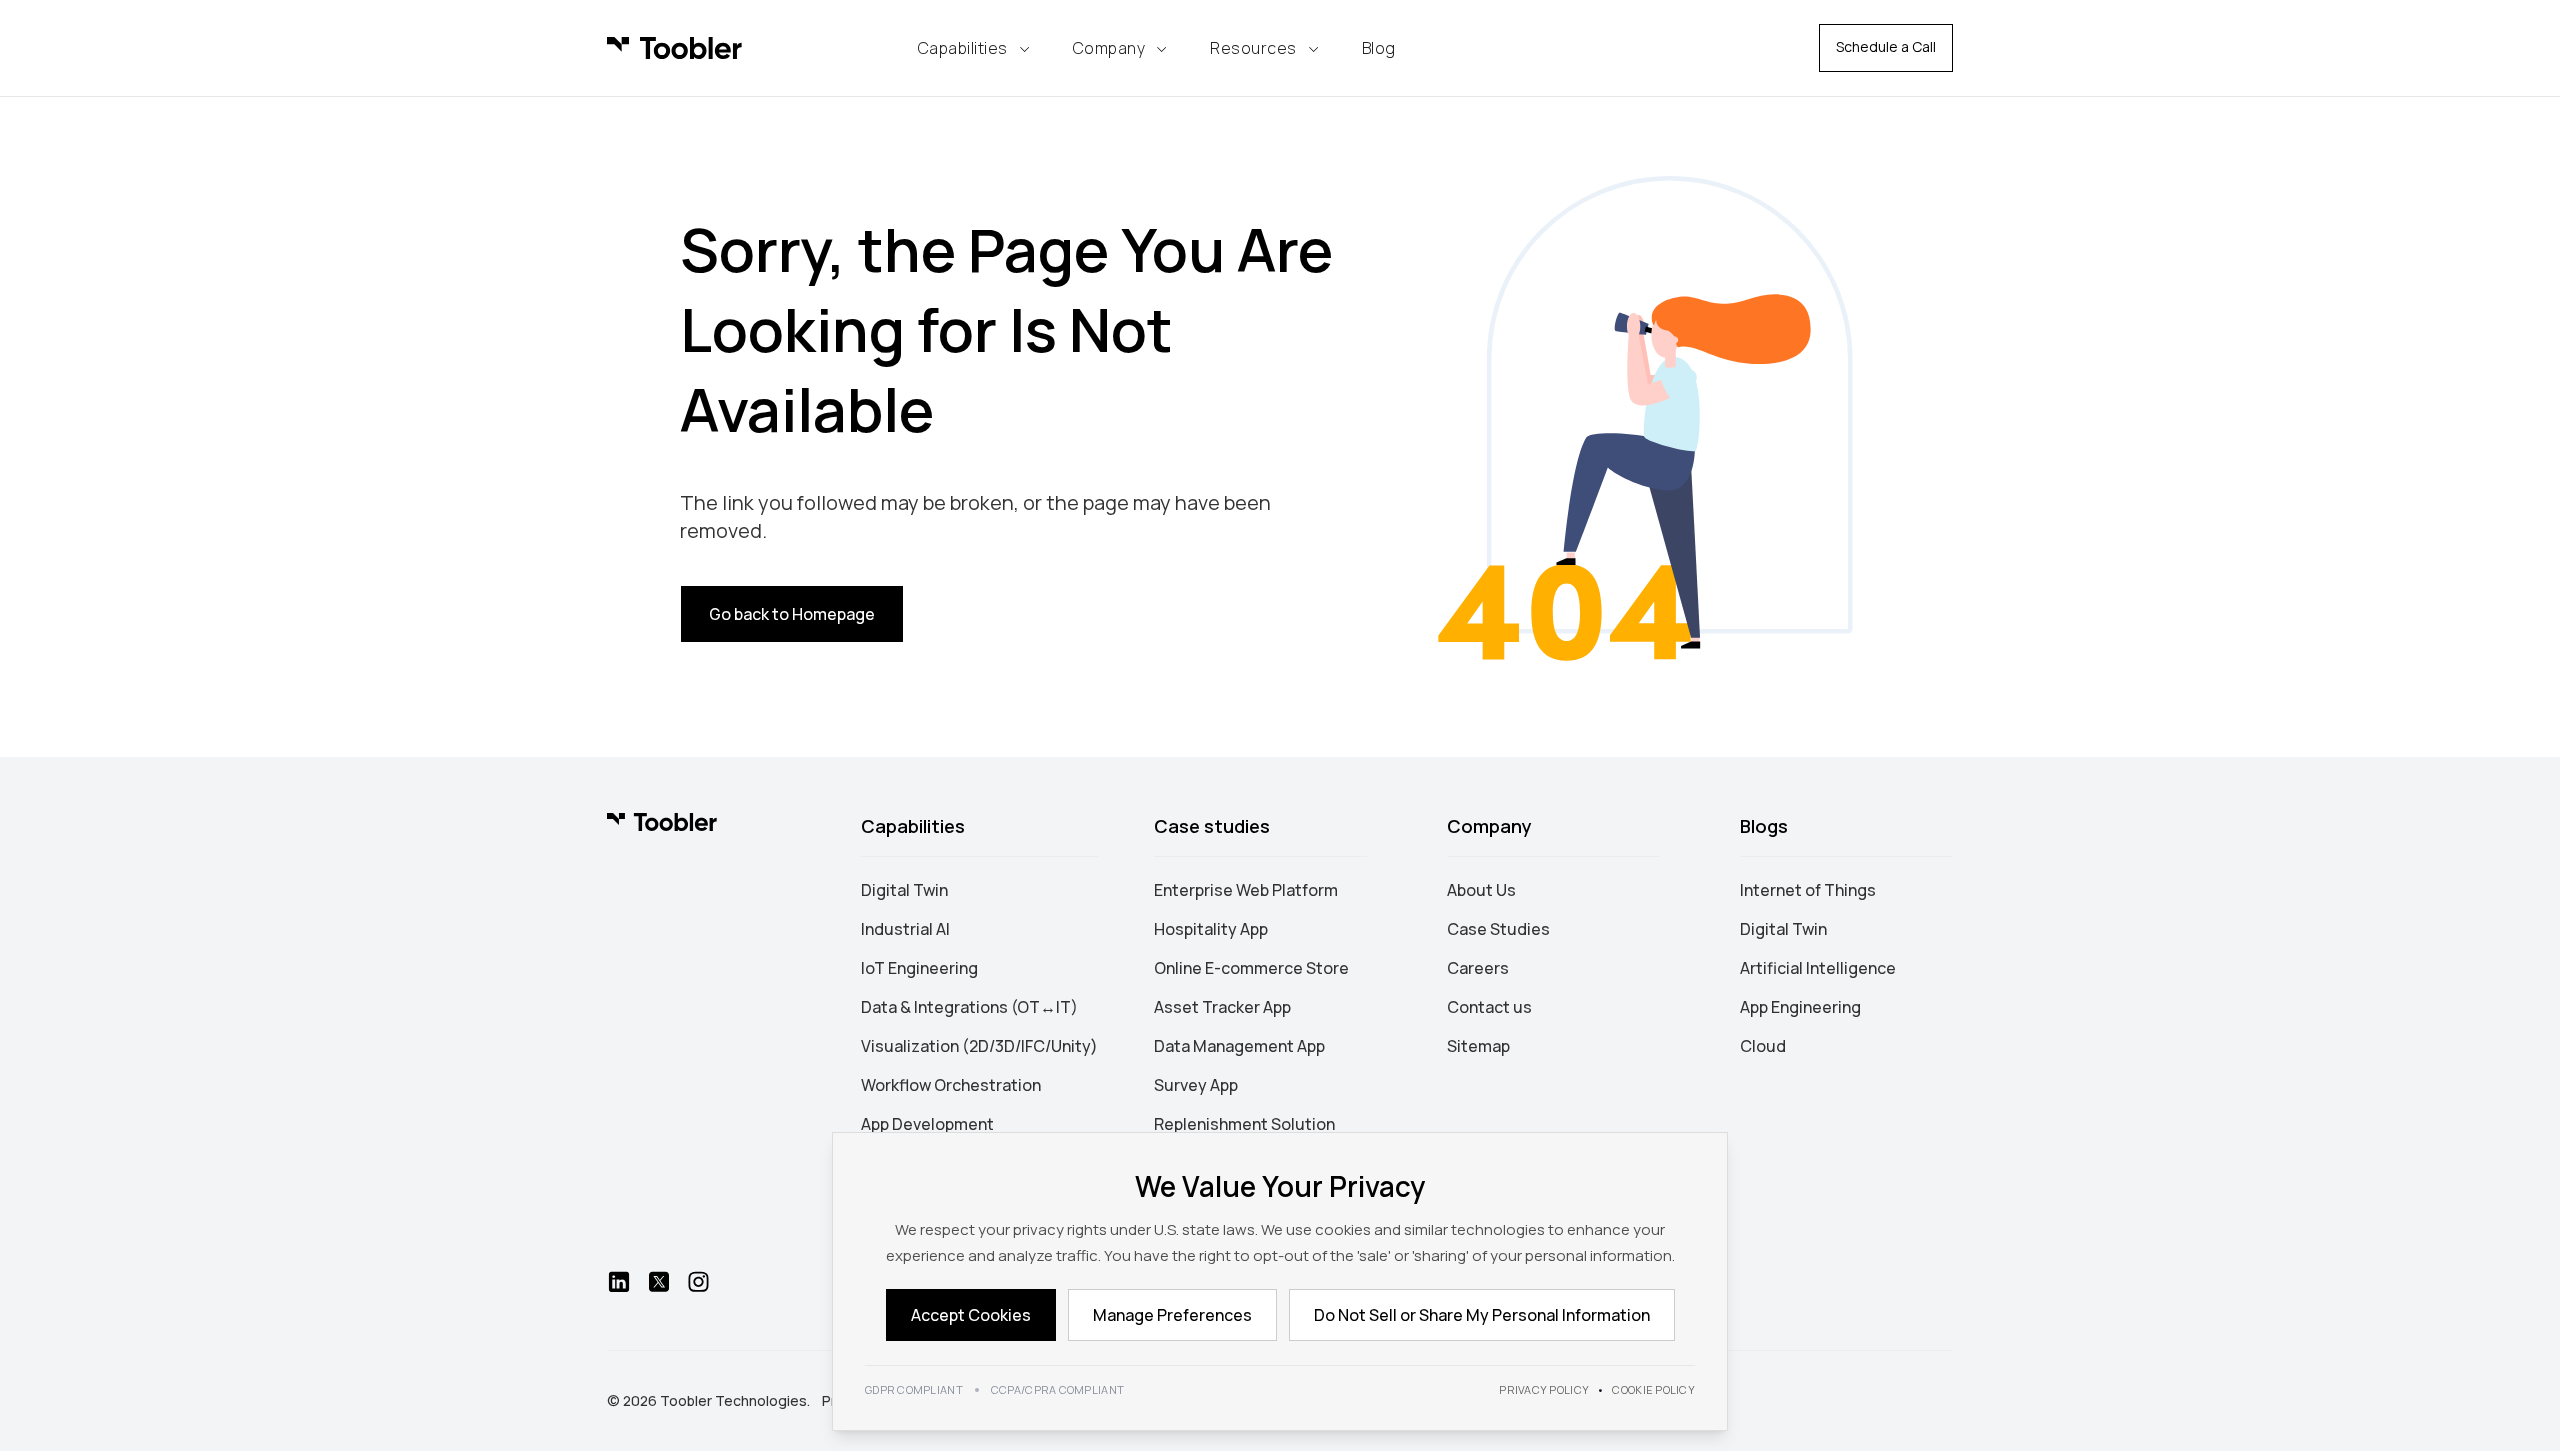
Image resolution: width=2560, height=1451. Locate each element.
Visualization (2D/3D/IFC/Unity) (979, 1046)
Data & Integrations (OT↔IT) (969, 1007)
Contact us (1489, 1007)
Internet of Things (1808, 890)
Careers (1478, 968)
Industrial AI (905, 929)
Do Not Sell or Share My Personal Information (1482, 1315)
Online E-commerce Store (1251, 968)
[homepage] (674, 48)
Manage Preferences (1172, 1315)
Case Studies (1498, 929)
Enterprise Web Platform (1246, 890)
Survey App (1196, 1085)
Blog (1379, 48)
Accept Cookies (971, 1315)
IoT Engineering (919, 968)
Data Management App (1239, 1046)
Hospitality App (1211, 929)
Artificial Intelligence (1818, 968)
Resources (1253, 48)
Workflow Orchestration (951, 1085)
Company (1109, 48)
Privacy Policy (1544, 1389)
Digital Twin (904, 890)
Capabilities (963, 48)
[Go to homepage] (662, 822)
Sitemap (1478, 1046)
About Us (1481, 890)
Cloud (1763, 1046)
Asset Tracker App (1222, 1007)
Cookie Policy (1653, 1389)
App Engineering (1800, 1007)
